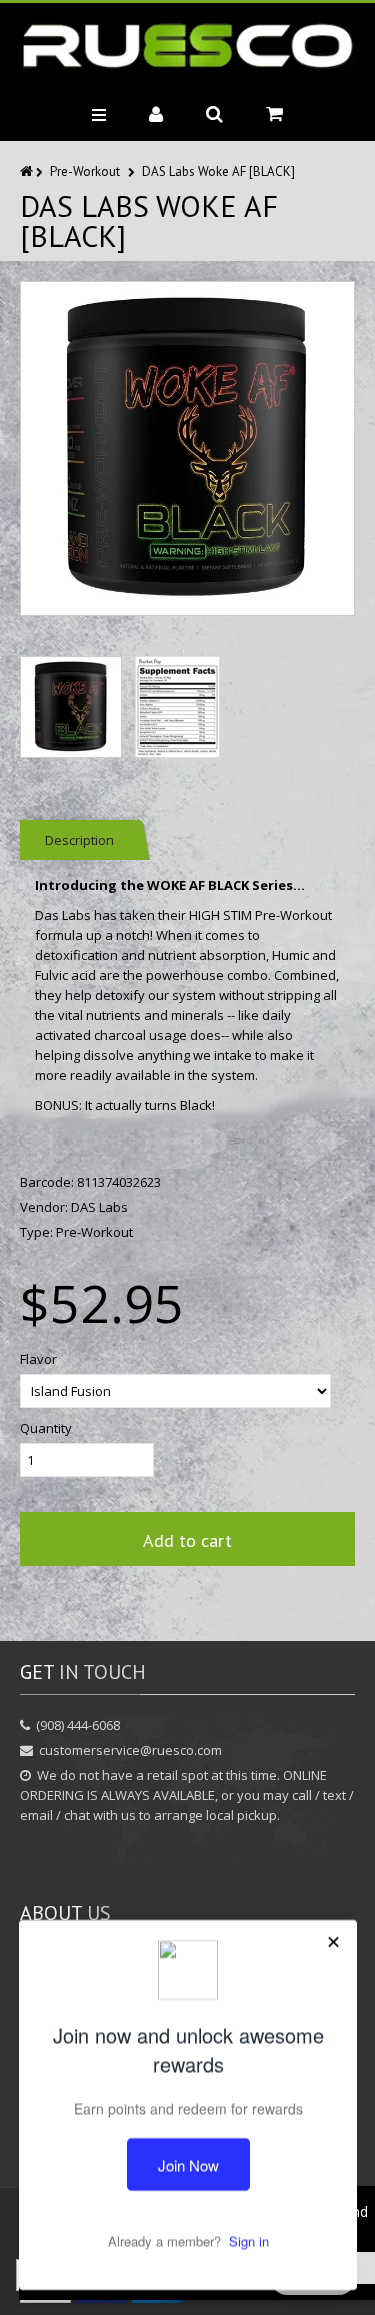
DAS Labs (99, 1207)
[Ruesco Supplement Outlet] (187, 46)
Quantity (46, 1428)
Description (79, 840)
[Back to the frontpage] (28, 171)
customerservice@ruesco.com (130, 1750)
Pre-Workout (85, 171)
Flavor (38, 1359)
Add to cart (187, 1540)
